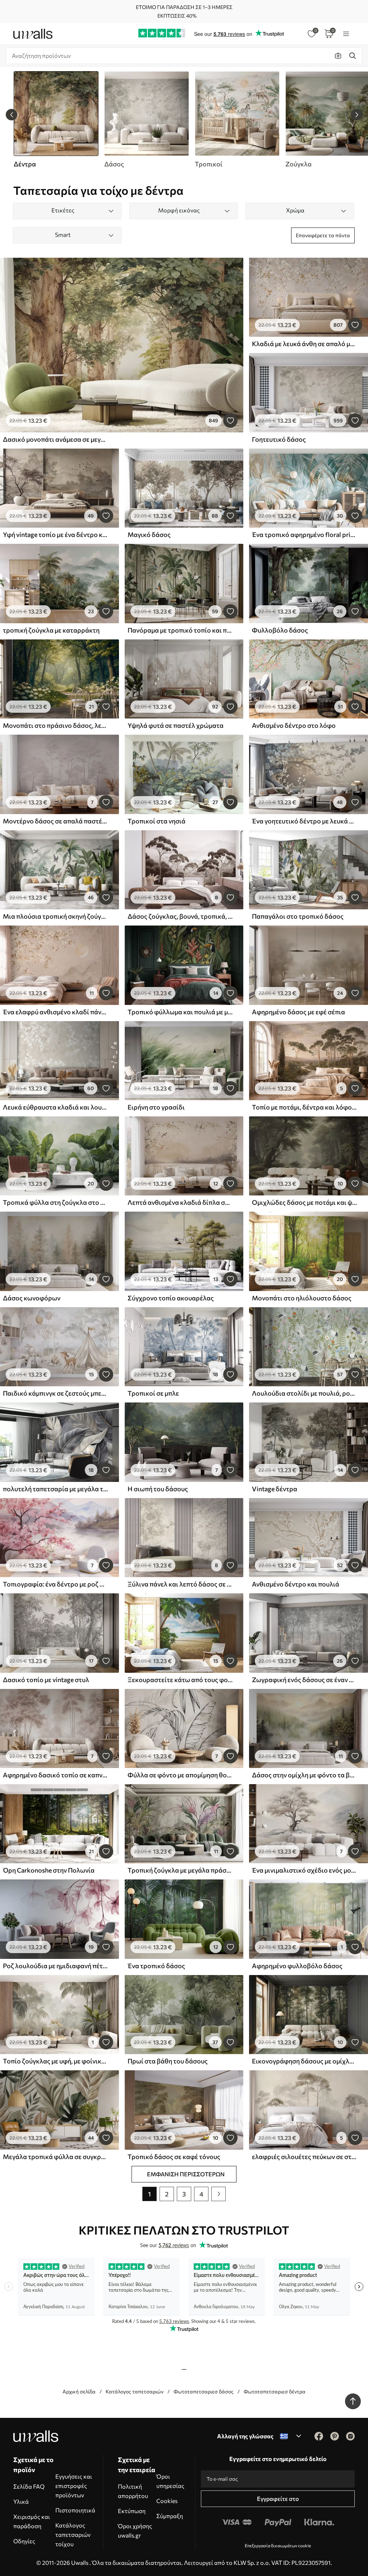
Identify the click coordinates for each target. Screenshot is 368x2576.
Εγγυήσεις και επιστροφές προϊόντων (74, 2486)
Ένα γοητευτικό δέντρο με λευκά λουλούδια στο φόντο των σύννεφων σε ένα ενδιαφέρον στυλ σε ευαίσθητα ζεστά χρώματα (304, 821)
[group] (146, 120)
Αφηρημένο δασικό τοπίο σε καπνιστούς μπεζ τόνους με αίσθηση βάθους (55, 1775)
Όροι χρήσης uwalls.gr (135, 2531)
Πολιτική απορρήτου (133, 2491)
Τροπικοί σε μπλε (153, 1393)
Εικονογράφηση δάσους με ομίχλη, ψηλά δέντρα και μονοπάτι (304, 2061)
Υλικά (21, 2501)
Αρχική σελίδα (79, 2391)
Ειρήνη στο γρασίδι (156, 1107)
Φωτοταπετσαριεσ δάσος (204, 2391)
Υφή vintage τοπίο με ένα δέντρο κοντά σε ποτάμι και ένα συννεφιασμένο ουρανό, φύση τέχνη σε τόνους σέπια (55, 534)
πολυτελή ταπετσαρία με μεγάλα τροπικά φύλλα (55, 1489)
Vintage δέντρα (275, 1489)
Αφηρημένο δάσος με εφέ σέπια (298, 1012)
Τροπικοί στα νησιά (157, 821)
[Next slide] (356, 115)
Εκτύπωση (132, 2511)
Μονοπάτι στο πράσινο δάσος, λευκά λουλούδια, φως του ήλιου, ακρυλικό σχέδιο (55, 725)
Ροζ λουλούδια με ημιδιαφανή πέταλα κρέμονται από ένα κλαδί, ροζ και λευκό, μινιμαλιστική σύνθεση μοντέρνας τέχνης (55, 1966)
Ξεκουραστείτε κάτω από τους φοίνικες (180, 1680)
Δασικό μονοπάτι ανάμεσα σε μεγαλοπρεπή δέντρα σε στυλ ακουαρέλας (55, 439)
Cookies (167, 2501)
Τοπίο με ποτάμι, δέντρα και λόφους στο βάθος (304, 1107)
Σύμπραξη (170, 2516)
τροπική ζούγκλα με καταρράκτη (51, 630)
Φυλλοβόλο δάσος (280, 630)
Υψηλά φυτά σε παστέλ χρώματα (176, 725)
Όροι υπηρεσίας (170, 2481)
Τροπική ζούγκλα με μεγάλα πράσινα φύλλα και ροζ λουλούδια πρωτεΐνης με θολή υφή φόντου (180, 1870)
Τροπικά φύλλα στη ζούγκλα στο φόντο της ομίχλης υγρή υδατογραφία (55, 1202)
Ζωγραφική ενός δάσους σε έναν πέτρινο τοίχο (304, 1680)
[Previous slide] (11, 115)
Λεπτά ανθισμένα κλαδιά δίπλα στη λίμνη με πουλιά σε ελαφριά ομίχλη (180, 1202)
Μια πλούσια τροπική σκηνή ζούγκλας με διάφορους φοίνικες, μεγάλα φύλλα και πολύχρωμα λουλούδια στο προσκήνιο (55, 916)
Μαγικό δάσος (149, 534)
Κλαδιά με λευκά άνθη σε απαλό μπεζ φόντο (304, 344)
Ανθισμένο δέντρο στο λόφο (294, 725)
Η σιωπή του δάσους (158, 1489)
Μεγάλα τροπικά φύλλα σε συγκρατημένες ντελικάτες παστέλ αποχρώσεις (55, 2157)
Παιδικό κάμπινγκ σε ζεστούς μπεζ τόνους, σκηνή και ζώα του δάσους (55, 1393)
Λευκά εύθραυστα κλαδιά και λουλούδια (55, 1107)
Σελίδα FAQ (29, 2486)
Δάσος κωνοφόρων (32, 1298)
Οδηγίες (24, 2541)
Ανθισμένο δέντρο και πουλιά (296, 1584)
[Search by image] (338, 56)
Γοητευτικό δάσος (279, 439)
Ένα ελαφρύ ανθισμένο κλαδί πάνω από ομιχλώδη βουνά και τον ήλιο (55, 1012)
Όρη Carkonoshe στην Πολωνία (49, 1870)
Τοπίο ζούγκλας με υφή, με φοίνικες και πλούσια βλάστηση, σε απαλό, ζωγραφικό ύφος (55, 2061)
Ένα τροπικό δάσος (156, 1966)
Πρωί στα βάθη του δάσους (168, 2061)
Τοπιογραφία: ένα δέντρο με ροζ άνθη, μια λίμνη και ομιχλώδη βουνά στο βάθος (55, 1584)
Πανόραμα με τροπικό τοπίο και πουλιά (180, 630)
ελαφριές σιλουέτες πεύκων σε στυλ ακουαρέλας (304, 2157)
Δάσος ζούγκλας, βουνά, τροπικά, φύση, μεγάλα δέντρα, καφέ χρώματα (180, 916)
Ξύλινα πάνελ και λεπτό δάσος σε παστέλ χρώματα (180, 1584)
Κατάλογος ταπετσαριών (135, 2391)
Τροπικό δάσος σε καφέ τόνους (174, 2157)
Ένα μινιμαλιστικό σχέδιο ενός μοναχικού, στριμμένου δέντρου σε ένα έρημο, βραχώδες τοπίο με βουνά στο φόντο (304, 1870)
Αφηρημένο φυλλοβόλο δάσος (297, 1966)
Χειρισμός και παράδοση (32, 2521)
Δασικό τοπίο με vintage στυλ (46, 1680)
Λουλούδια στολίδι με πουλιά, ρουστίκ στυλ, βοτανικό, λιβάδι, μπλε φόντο (304, 1393)
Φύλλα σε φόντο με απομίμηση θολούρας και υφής (180, 1775)
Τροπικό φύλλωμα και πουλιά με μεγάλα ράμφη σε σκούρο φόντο (180, 1012)
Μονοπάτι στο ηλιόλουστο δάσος (302, 1298)
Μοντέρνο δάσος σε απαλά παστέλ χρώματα (55, 821)
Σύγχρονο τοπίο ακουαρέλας (171, 1298)
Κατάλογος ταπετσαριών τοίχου (73, 2534)
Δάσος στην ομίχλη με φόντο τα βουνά (304, 1775)
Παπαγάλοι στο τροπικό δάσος (298, 916)
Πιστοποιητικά (75, 2510)
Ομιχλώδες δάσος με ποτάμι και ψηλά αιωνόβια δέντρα (304, 1202)
